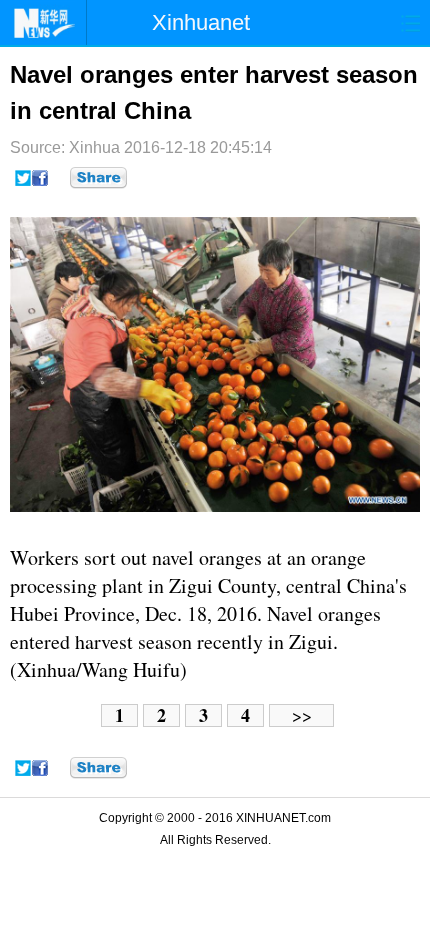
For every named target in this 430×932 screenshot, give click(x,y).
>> (302, 715)
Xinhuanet (201, 22)
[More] (98, 178)
